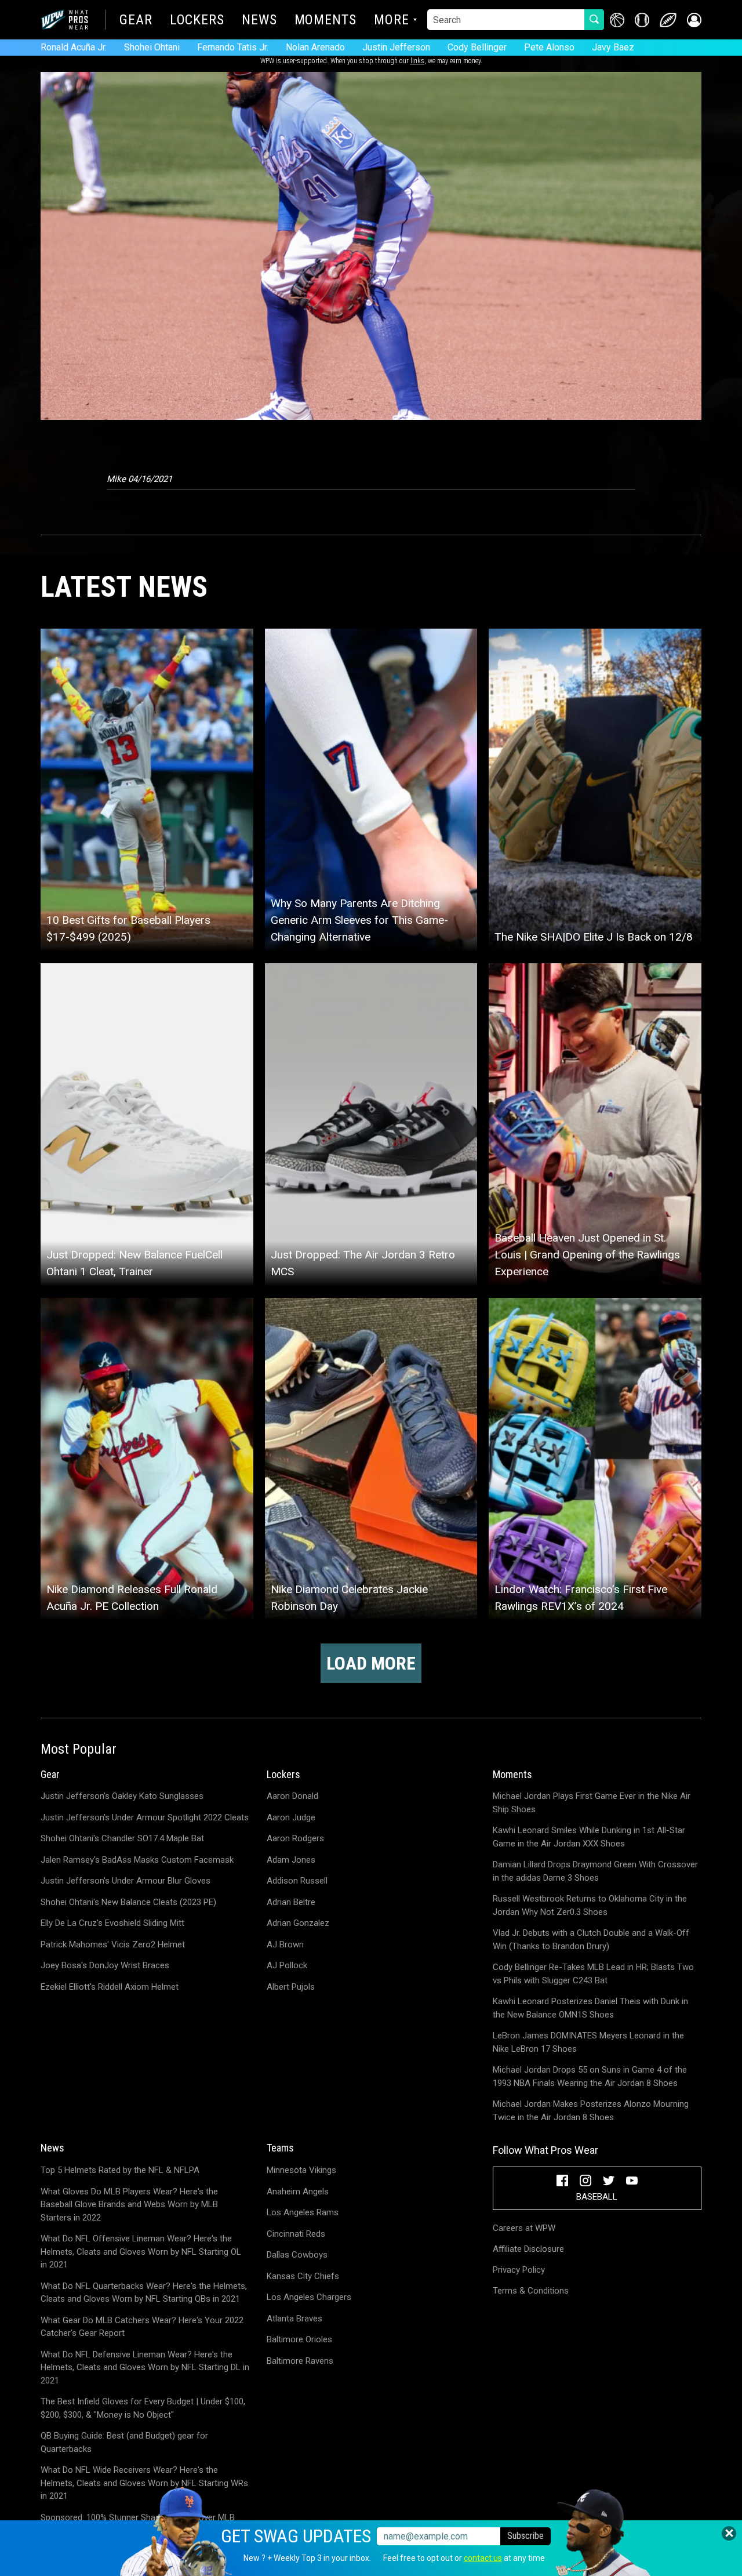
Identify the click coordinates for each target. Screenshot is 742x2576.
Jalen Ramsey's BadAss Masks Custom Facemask (137, 1860)
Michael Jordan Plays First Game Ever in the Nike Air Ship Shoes (592, 1803)
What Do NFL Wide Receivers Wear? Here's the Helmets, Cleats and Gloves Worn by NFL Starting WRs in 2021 (144, 2483)
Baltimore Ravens (300, 2361)
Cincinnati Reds (296, 2234)
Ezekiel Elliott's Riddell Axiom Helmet (110, 1987)
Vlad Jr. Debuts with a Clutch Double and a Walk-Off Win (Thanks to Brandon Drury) (591, 1940)
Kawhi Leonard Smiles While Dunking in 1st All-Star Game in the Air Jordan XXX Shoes (589, 1837)
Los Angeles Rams (303, 2212)
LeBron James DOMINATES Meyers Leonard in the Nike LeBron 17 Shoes (588, 2042)
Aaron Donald (292, 1796)
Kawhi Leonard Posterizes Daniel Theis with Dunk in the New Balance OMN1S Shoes (590, 2008)
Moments (325, 21)
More (392, 21)
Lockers (197, 21)
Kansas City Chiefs (303, 2276)
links (417, 61)
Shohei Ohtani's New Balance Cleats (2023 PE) (128, 1902)
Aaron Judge (291, 1817)
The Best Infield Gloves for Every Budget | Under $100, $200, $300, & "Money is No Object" (143, 2408)
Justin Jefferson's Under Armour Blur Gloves (126, 1881)
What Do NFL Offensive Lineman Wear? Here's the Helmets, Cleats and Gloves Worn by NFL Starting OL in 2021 (141, 2252)
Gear (136, 21)
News (259, 21)
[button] (694, 20)
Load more (371, 1663)
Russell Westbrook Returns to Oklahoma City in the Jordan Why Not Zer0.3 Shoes (590, 1905)
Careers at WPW (524, 2228)
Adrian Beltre (291, 1902)
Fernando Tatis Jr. (233, 47)
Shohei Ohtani (152, 47)
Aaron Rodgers (295, 1838)
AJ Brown (285, 1944)
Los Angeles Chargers (309, 2297)
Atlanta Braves (294, 2319)
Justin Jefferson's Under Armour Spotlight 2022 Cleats (145, 1817)
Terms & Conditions (531, 2291)
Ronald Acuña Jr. (74, 47)
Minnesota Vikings (301, 2170)
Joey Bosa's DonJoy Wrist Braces (105, 1965)
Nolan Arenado (315, 47)
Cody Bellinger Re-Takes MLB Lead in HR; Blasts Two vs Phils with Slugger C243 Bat (593, 1974)
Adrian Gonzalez (298, 1923)
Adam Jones (291, 1860)
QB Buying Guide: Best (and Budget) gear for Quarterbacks (124, 2442)
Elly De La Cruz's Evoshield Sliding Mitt (112, 1923)
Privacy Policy (519, 2270)
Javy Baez (613, 47)
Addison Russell (297, 1881)
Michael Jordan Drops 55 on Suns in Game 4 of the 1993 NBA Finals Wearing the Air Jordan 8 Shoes (590, 2076)
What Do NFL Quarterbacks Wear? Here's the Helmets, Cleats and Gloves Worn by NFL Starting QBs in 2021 (144, 2293)
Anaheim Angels (298, 2192)
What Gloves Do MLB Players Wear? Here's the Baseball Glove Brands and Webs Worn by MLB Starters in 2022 (129, 2205)
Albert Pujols (291, 1987)
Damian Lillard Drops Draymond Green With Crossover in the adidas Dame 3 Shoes (595, 1871)
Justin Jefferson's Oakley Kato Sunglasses (122, 1796)
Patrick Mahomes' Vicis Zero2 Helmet (113, 1944)
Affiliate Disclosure (528, 2249)
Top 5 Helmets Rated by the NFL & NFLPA (120, 2170)
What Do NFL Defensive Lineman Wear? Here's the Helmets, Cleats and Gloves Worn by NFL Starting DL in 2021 (145, 2368)
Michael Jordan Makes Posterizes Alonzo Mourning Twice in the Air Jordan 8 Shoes (591, 2111)
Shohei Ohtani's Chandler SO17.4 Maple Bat (122, 1838)
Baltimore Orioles (299, 2339)
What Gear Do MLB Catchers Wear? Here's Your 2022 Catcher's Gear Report (142, 2327)
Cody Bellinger (477, 47)
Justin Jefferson (396, 47)
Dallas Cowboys (297, 2255)
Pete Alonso (549, 47)
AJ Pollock (287, 1965)
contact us (483, 2558)
